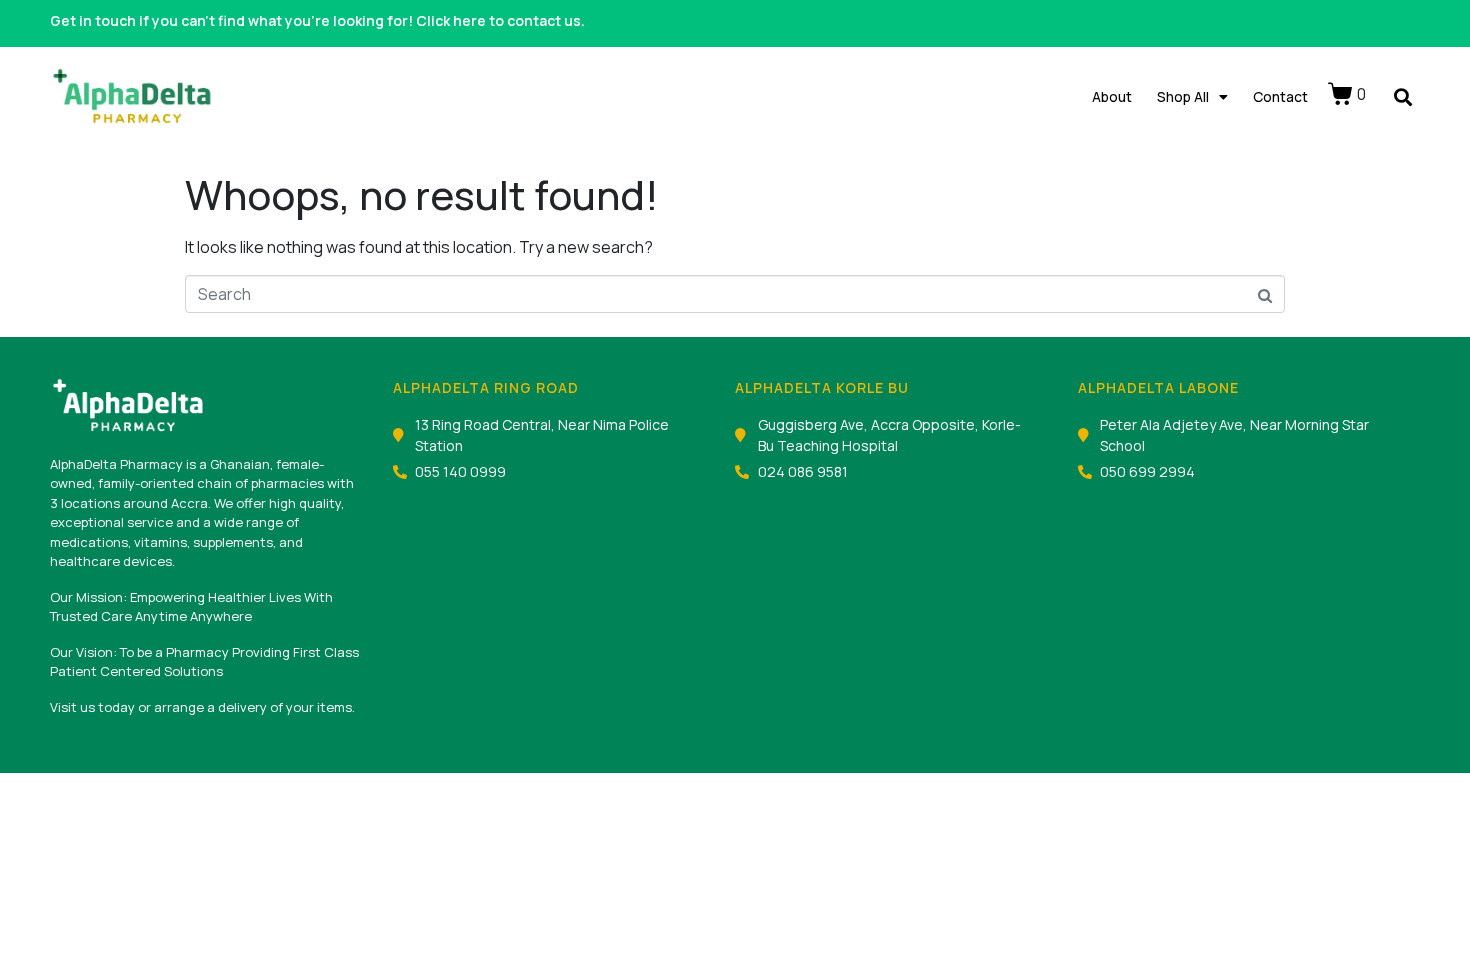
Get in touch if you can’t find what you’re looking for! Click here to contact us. (317, 20)
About (1112, 96)
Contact (1280, 96)
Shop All (1183, 96)
